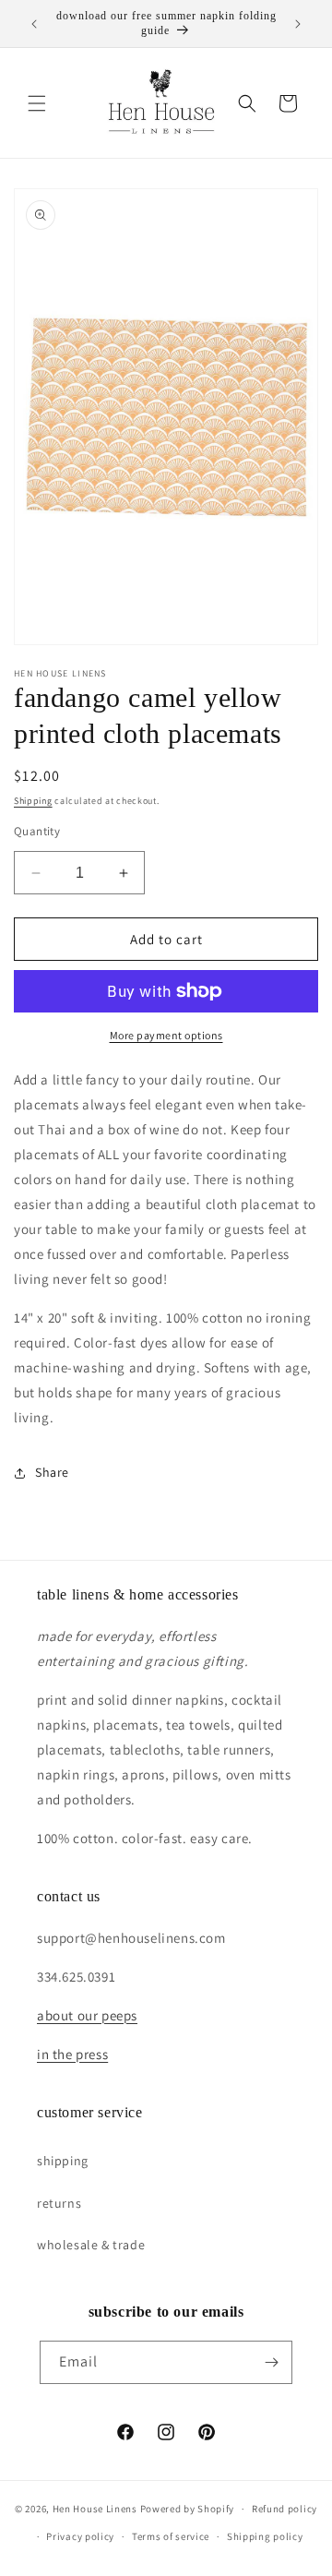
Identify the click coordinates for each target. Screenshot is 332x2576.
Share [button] (52, 1472)
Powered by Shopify (188, 2509)
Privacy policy (80, 2536)
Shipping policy (265, 2536)
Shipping (33, 801)
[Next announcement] (298, 24)
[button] (37, 103)
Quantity (37, 831)
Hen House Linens (95, 2509)
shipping (63, 2161)
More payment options (166, 1035)
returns (59, 2203)
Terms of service (171, 2536)
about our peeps (87, 2015)
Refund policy (285, 2509)
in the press (72, 2054)
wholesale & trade (91, 2245)
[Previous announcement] (34, 24)
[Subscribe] (271, 2362)
